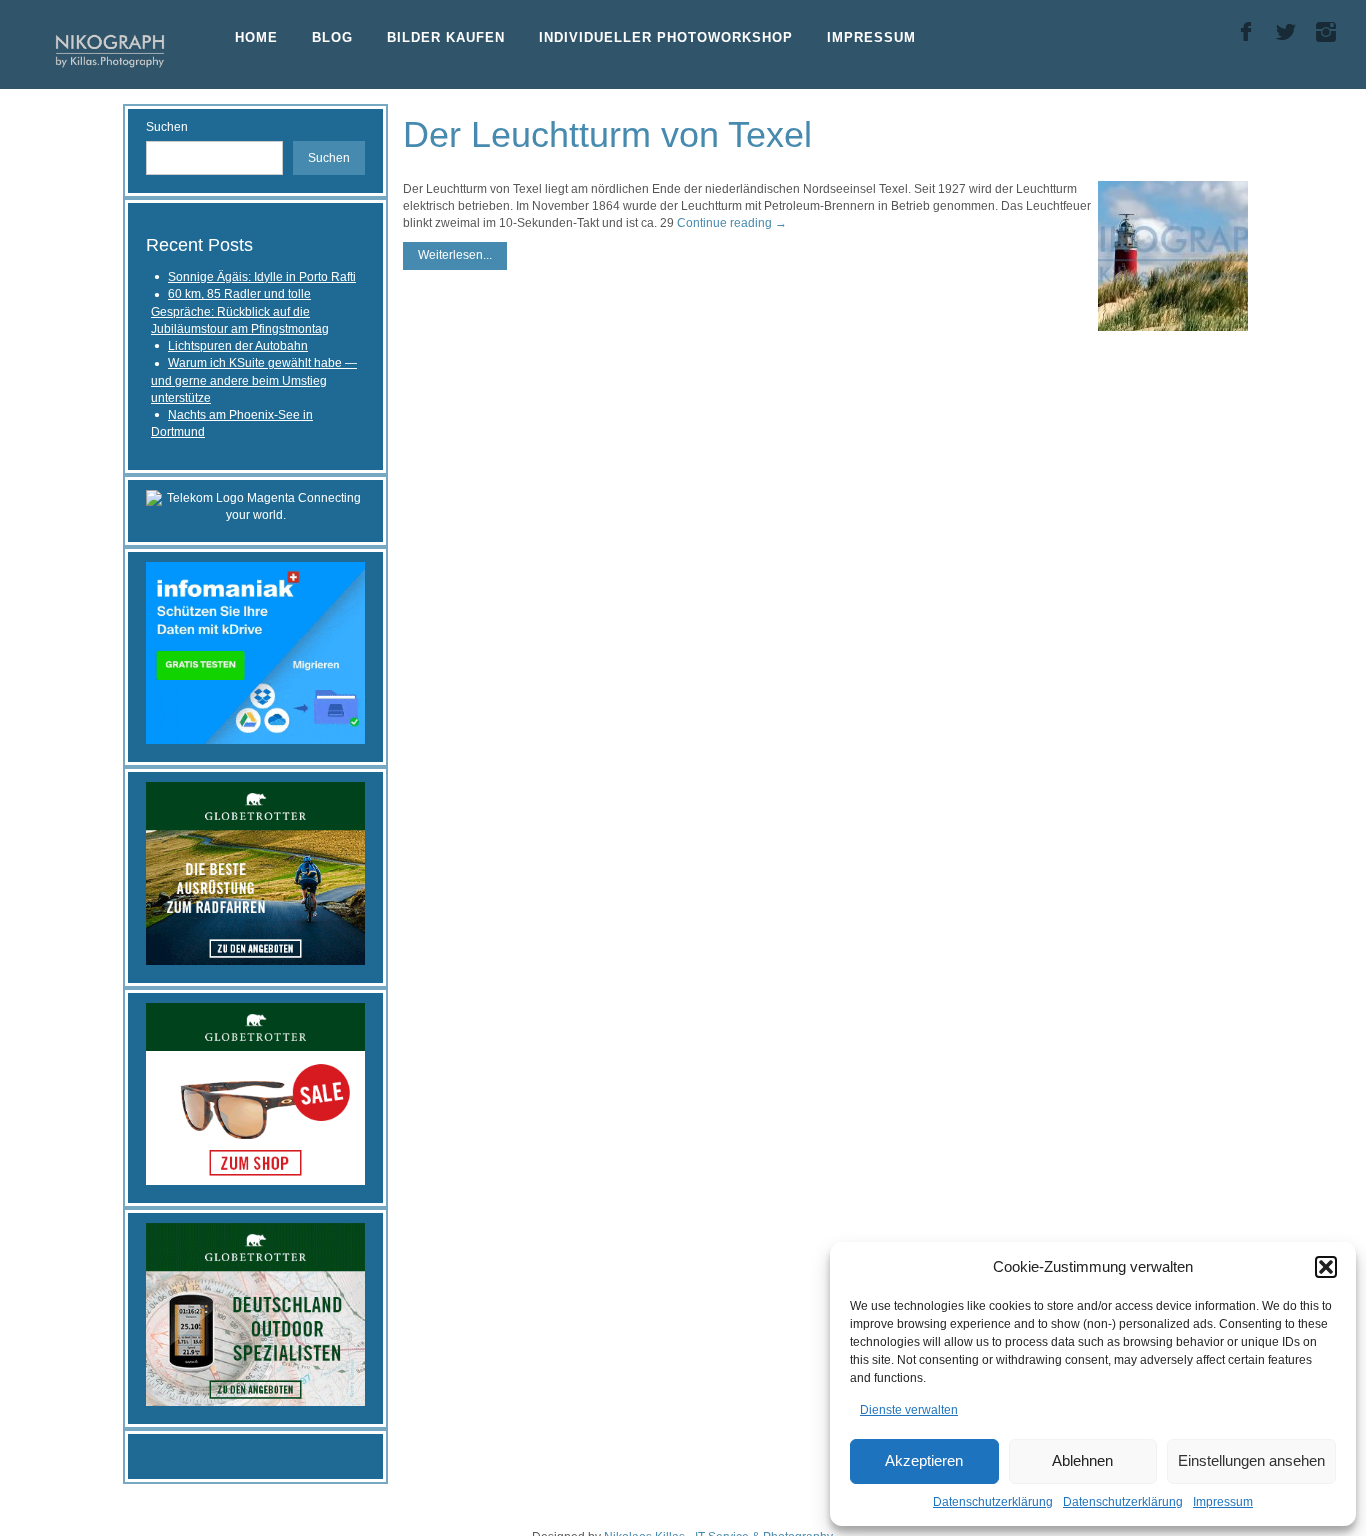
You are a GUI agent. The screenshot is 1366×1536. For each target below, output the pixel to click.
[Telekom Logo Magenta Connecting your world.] (255, 506)
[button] (1326, 1267)
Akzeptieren (924, 1460)
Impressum (1223, 1502)
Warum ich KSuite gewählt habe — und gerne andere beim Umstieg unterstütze (254, 380)
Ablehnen (1082, 1460)
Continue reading (732, 223)
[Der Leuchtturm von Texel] (1173, 256)
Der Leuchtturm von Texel (607, 134)
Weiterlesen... (455, 255)
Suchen (167, 127)
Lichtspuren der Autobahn (238, 346)
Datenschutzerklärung (993, 1502)
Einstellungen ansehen (1251, 1460)
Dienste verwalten (909, 1410)
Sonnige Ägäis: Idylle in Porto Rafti (262, 277)
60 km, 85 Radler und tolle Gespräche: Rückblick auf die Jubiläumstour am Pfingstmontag (240, 311)
